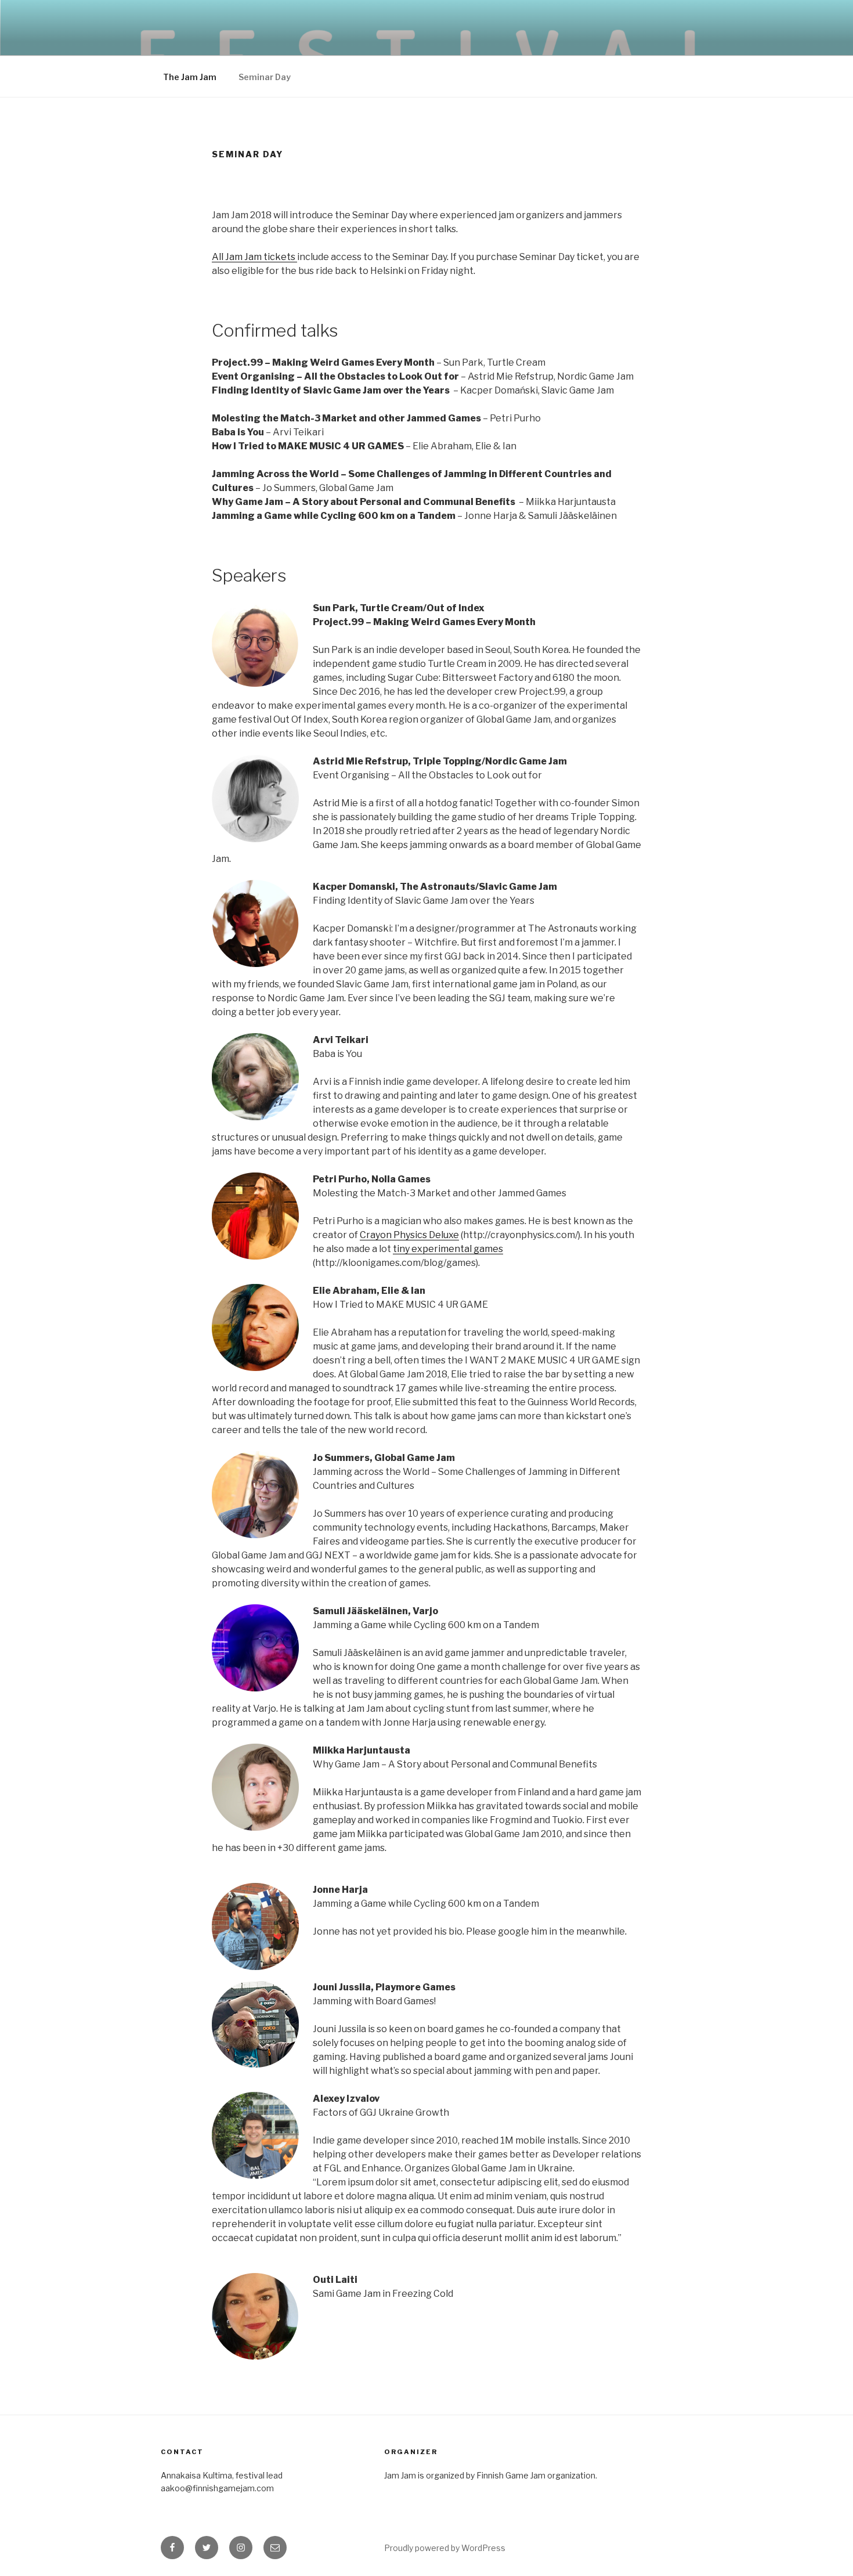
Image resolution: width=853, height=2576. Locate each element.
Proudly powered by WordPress (445, 2548)
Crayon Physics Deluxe (409, 1235)
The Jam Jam (190, 77)
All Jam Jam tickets (254, 257)
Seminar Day (265, 77)
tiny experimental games (448, 1249)
